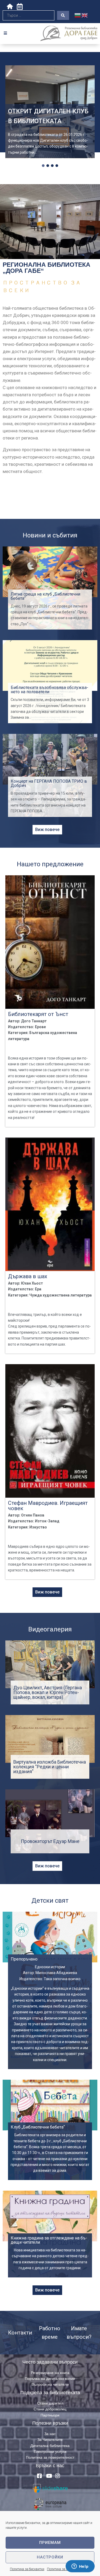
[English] (85, 15)
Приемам (50, 2543)
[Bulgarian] (78, 15)
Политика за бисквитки (27, 2569)
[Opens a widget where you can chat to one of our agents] (80, 2567)
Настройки (50, 2557)
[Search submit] (63, 15)
